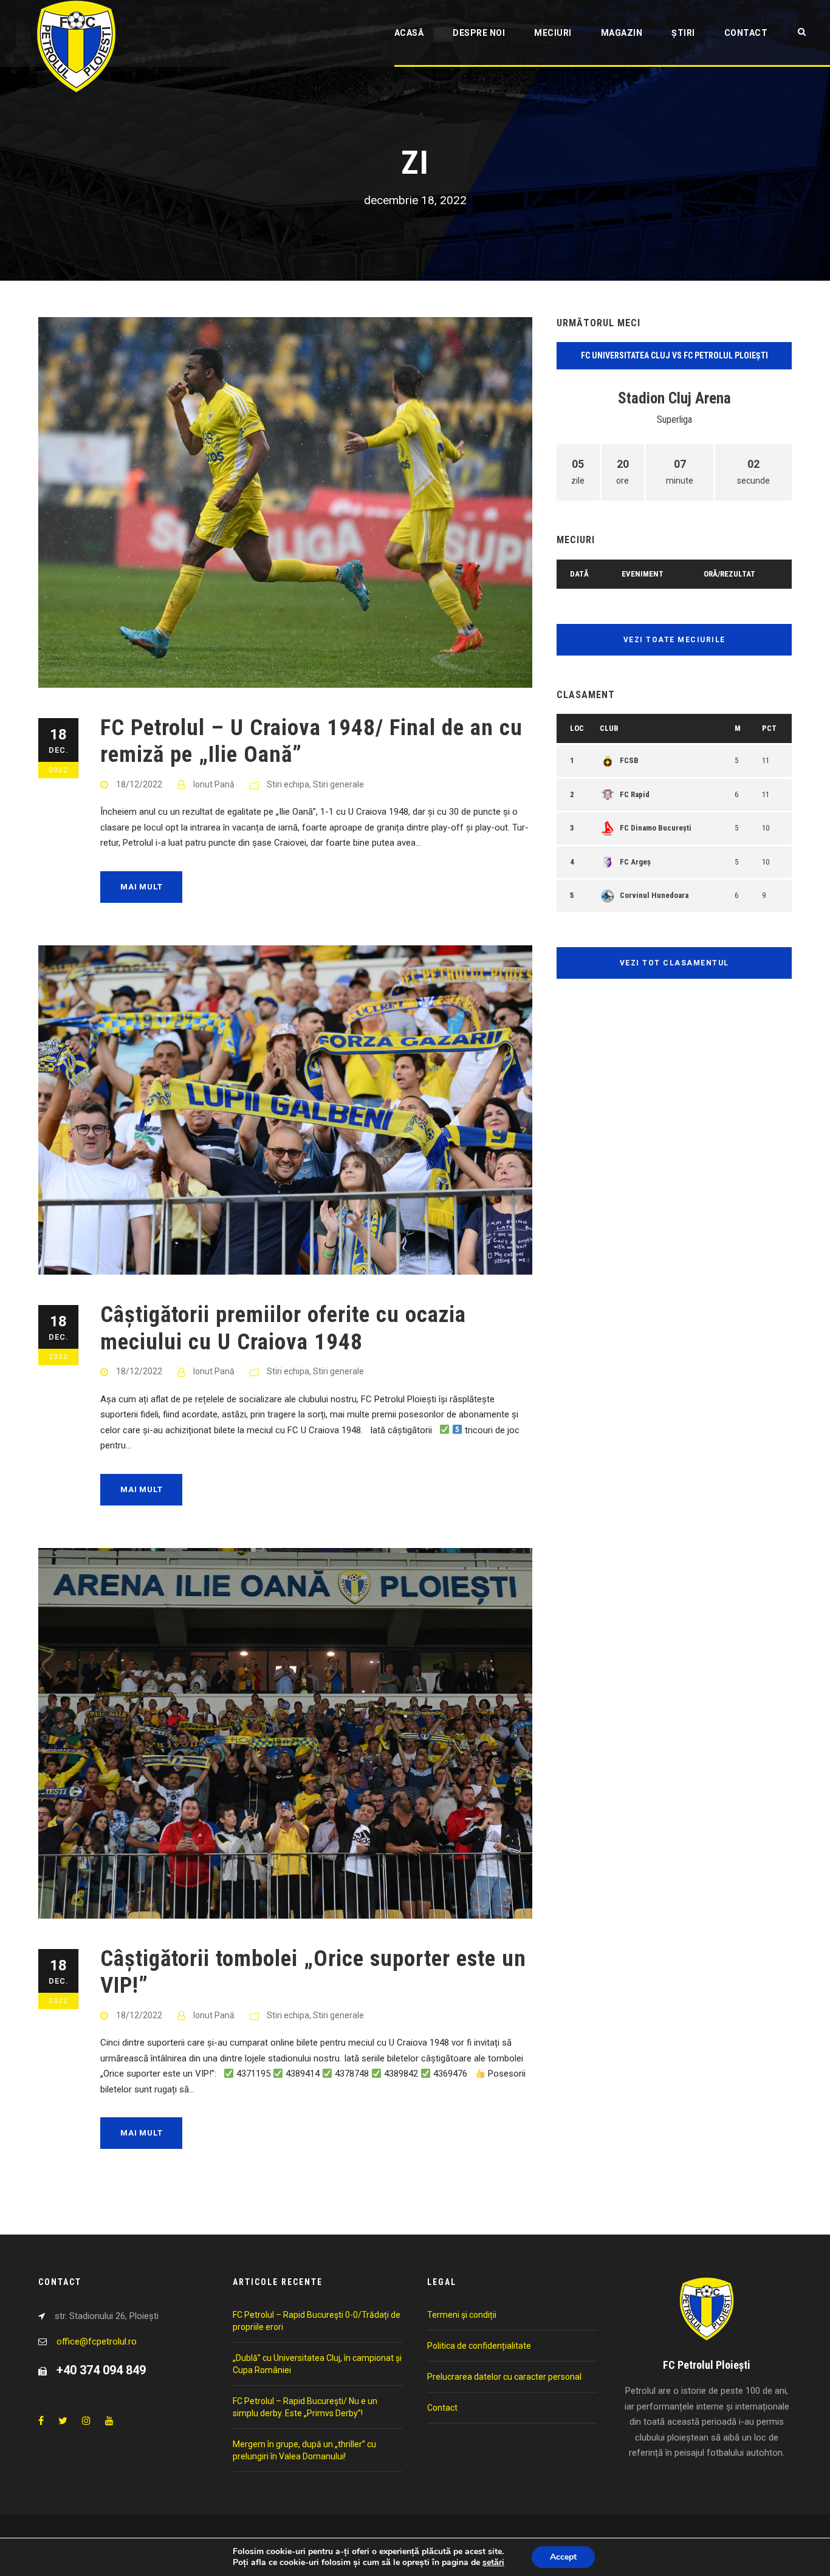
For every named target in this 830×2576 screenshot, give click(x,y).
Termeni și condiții (462, 2315)
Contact (746, 33)
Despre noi (479, 33)
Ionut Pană (214, 784)
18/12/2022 (139, 784)
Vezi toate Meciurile (674, 640)
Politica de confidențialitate (479, 2346)
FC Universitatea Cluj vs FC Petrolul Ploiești (674, 355)
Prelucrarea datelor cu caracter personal (504, 2377)
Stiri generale (338, 784)
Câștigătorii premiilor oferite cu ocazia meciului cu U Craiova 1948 (283, 1328)
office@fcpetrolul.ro (97, 2341)
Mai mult (141, 887)
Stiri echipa (288, 784)
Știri (683, 33)
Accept (563, 2557)
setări (493, 2563)
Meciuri (553, 33)
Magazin (622, 33)
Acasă (409, 33)
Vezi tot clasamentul (674, 963)
